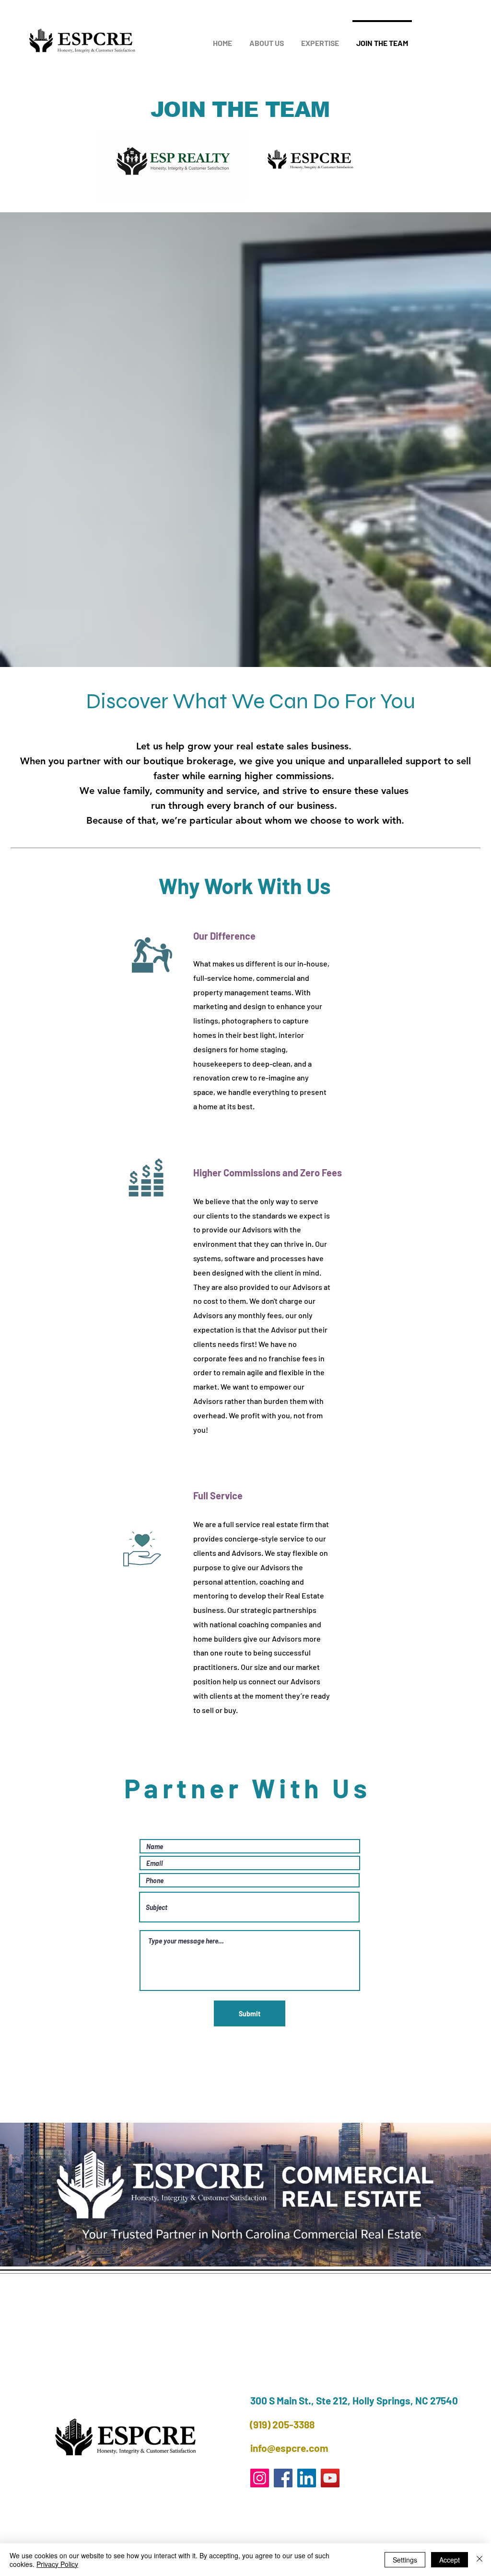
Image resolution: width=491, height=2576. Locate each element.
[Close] (479, 2560)
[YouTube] (330, 2478)
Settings (405, 2560)
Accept (450, 2560)
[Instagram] (260, 2478)
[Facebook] (283, 2478)
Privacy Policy (57, 2564)
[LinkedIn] (307, 2478)
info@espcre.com (289, 2448)
